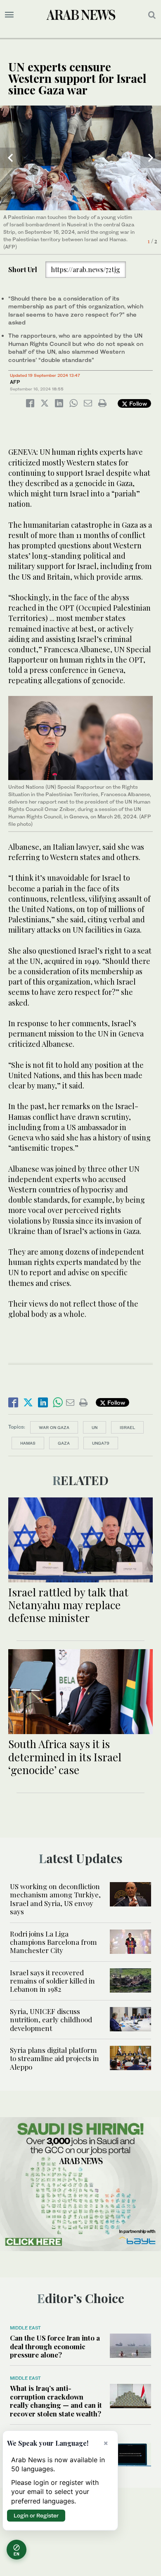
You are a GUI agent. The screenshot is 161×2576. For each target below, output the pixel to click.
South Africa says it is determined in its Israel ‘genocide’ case (65, 1757)
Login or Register (36, 2515)
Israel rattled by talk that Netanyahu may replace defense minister (68, 1605)
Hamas (28, 1443)
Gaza (64, 1443)
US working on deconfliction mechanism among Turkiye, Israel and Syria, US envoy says (55, 1899)
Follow (137, 403)
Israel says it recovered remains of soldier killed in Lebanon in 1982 (52, 1981)
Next (151, 158)
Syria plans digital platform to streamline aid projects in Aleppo (54, 2058)
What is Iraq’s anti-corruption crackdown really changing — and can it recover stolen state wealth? (56, 2401)
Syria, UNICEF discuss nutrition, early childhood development (51, 2020)
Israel (127, 1427)
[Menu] (9, 15)
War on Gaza (54, 1427)
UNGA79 (101, 1443)
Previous (10, 158)
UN (95, 1427)
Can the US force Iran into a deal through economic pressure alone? (55, 2346)
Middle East (25, 2328)
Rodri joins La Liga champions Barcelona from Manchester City (53, 1942)
